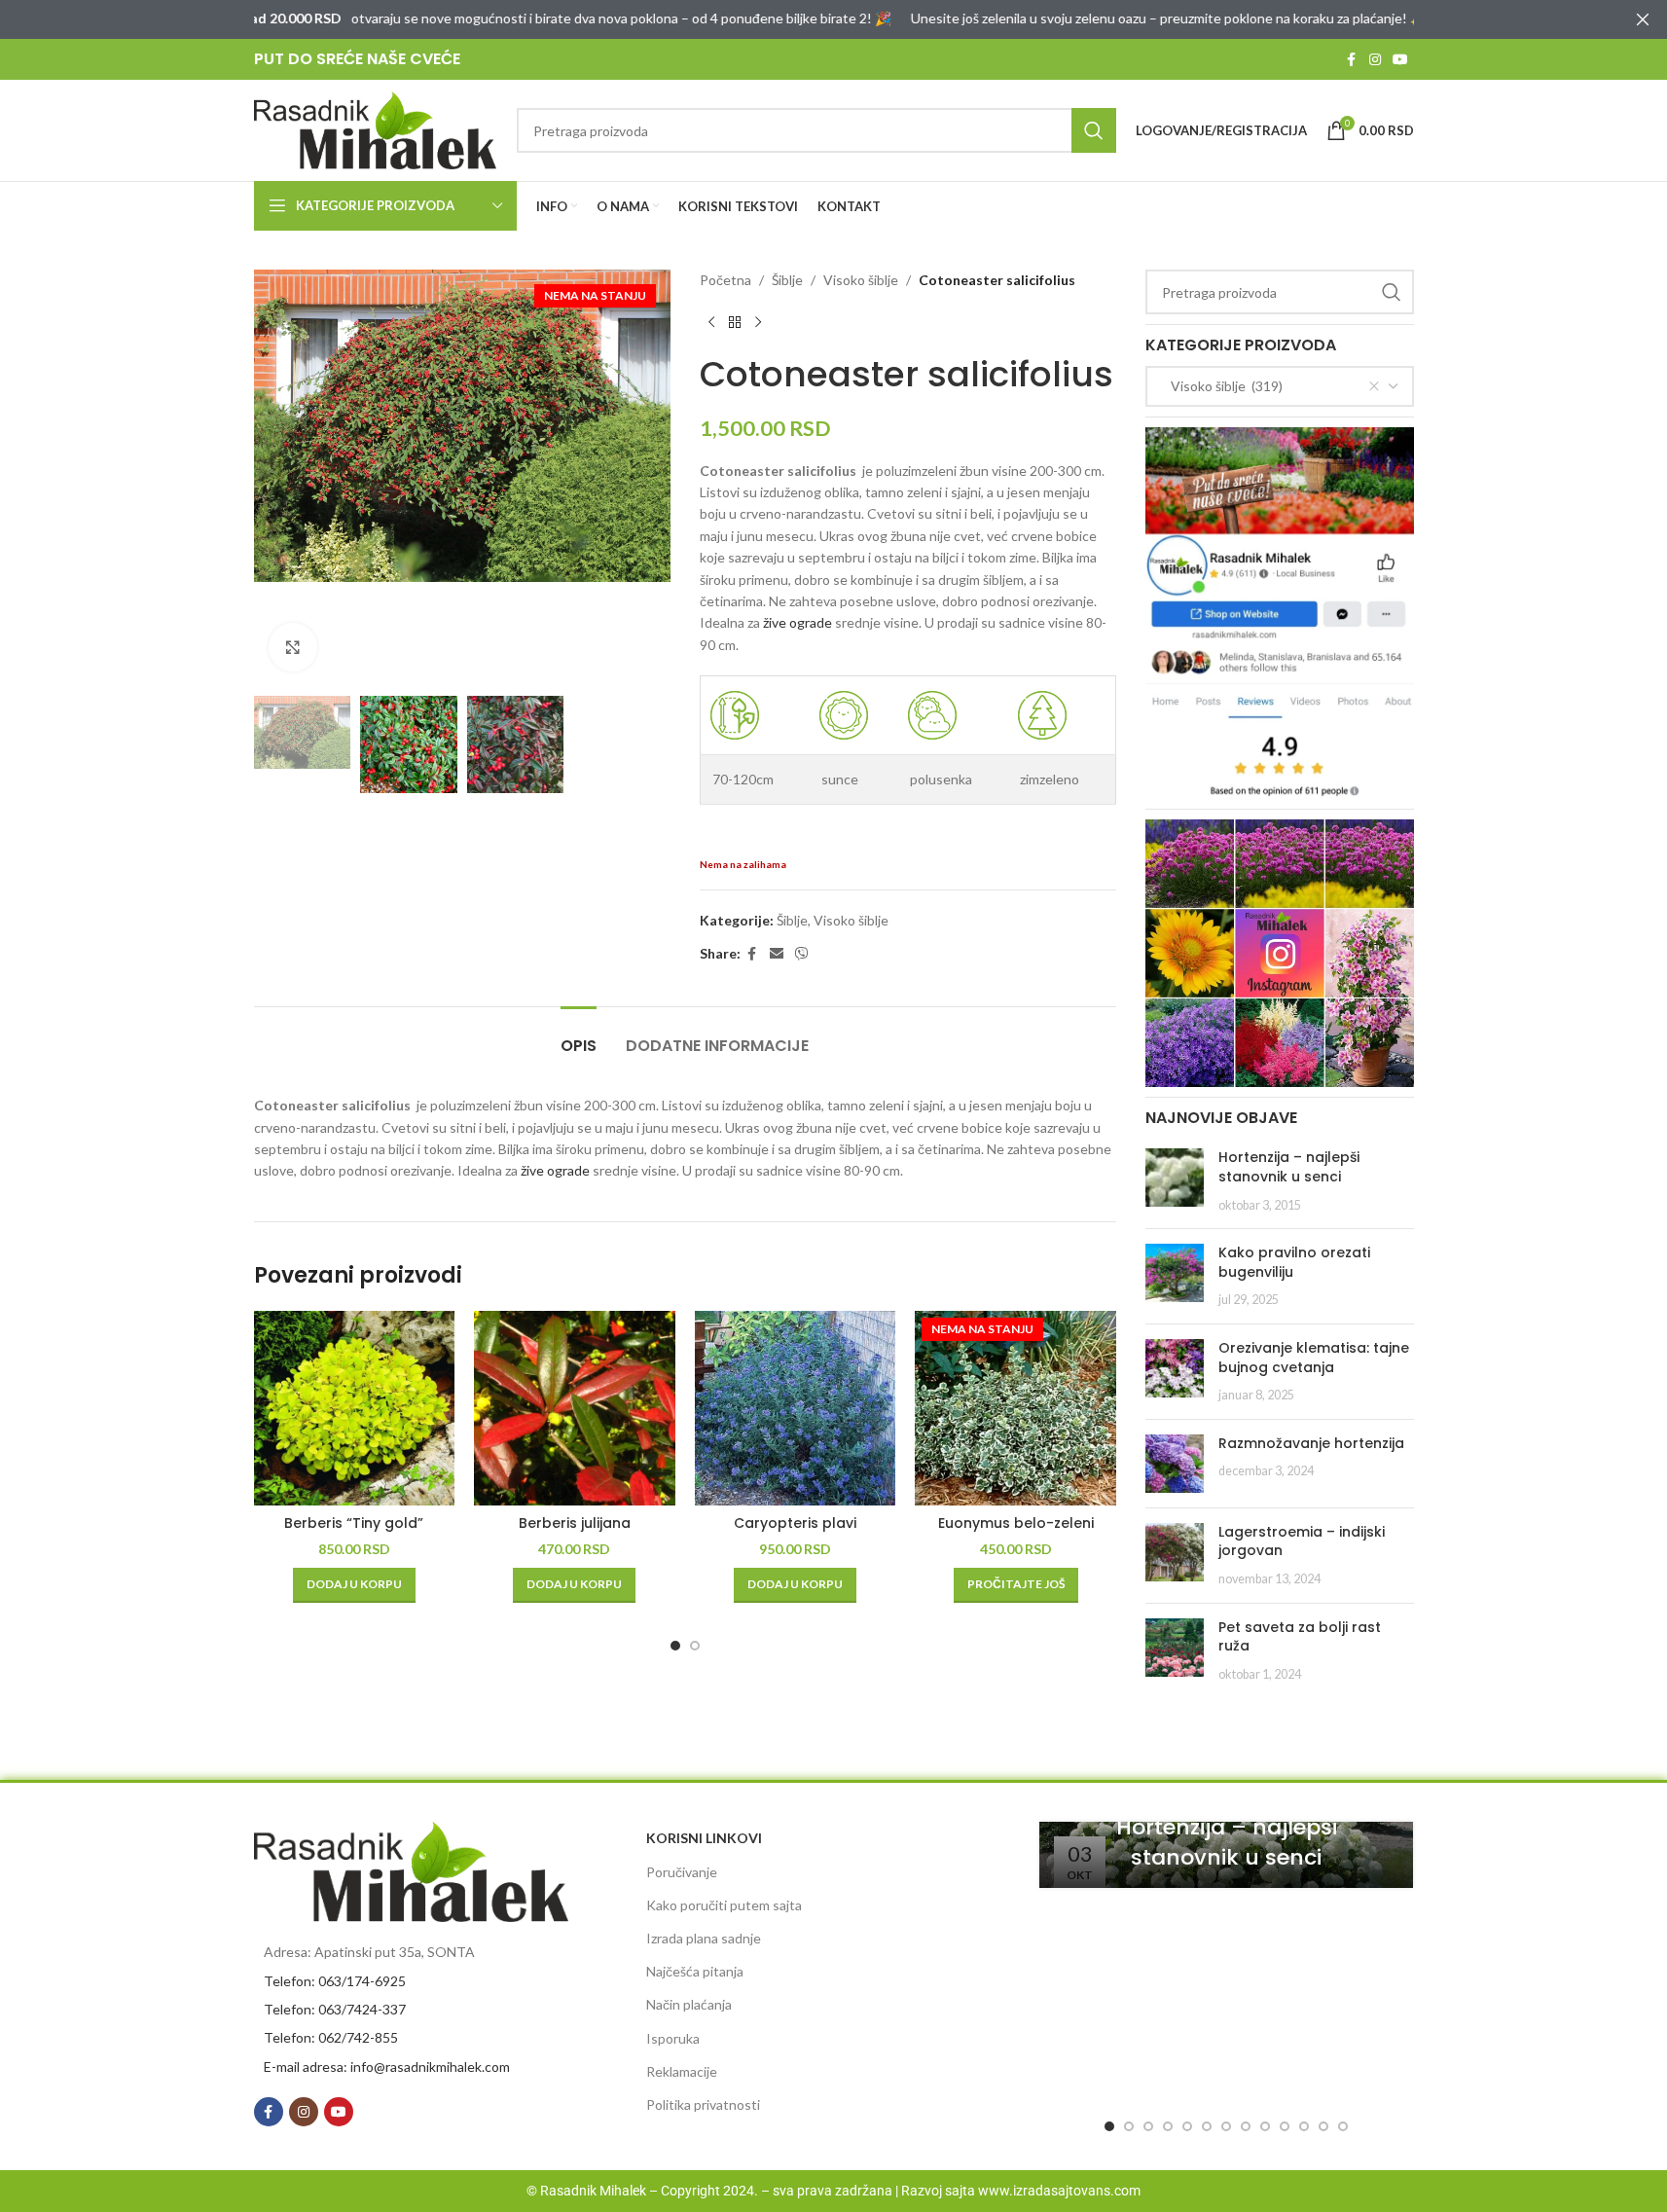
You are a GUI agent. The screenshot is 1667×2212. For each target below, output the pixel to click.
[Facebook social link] (1352, 60)
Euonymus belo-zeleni (1016, 1523)
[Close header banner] (1643, 19)
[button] (354, 1585)
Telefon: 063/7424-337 (335, 2009)
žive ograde (797, 622)
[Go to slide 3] (1148, 2126)
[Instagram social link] (1375, 60)
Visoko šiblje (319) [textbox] (1222, 386)
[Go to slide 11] (1304, 2126)
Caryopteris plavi (795, 1523)
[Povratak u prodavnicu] (735, 322)
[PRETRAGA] (1094, 130)
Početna (725, 280)
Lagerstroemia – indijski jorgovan (1302, 1541)
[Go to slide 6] (1207, 2126)
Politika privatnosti (703, 2104)
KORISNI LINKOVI (704, 1838)
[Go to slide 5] (1187, 2126)
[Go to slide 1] (675, 1646)
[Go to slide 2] (695, 1646)
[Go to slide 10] (1285, 2126)
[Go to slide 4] (1168, 2126)
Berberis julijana (575, 1523)
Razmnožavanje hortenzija (1311, 1443)
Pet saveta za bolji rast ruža (1300, 1637)
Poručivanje (682, 1872)
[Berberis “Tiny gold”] (355, 1408)
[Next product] (758, 322)
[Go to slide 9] (1265, 2126)
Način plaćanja (689, 2004)
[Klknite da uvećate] (293, 647)
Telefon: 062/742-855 (331, 2037)
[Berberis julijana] (575, 1408)
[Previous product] (711, 322)
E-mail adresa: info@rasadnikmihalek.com (387, 2067)
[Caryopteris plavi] (796, 1408)
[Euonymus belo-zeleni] (1015, 1408)
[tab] (579, 1036)
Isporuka (673, 2038)
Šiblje (787, 280)
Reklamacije (682, 2071)
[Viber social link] (802, 954)
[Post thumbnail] (1175, 1181)
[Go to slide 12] (1323, 2126)
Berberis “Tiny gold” (354, 1523)
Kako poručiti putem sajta (724, 1905)
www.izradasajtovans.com (1059, 2191)
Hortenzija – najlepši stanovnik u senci (1289, 1167)
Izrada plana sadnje (704, 1938)
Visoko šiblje (861, 280)
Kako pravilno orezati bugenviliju (1294, 1262)
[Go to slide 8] (1246, 2126)
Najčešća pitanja (695, 1971)
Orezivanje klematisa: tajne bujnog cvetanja (1314, 1358)
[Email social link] (777, 954)
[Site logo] (376, 129)
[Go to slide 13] (1343, 2126)
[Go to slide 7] (1226, 2126)
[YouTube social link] (1400, 60)
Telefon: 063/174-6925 (335, 1981)
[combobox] (1280, 386)
